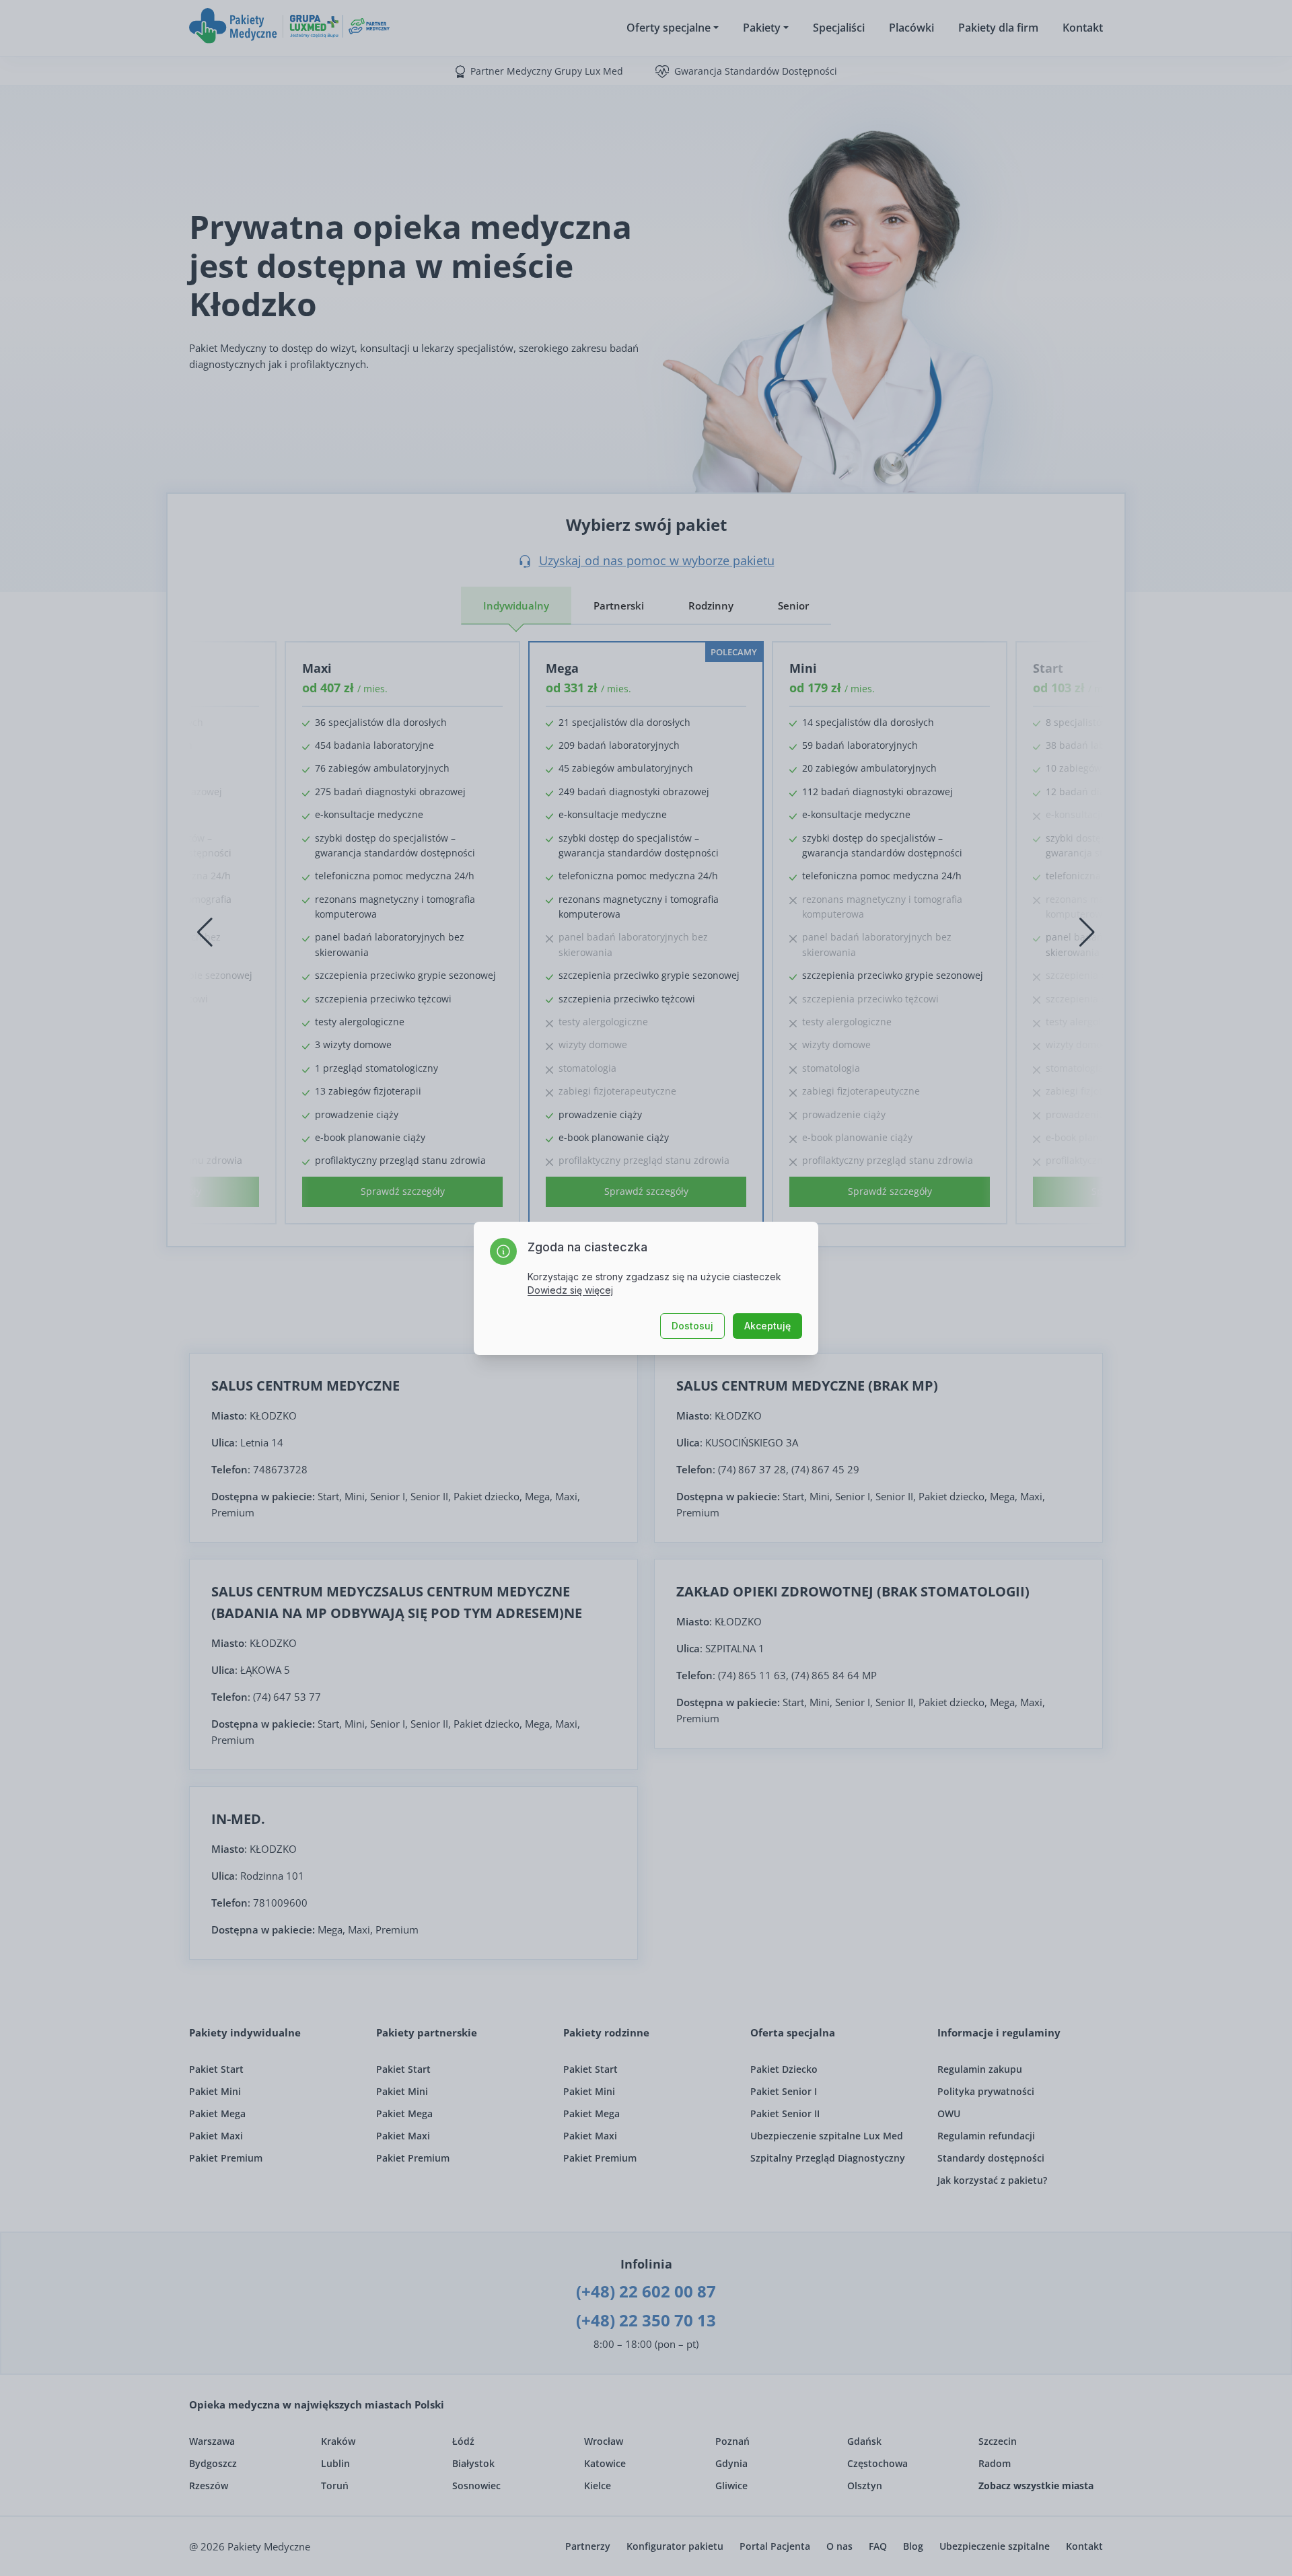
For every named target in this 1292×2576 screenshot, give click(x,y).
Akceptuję (767, 1326)
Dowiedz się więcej (570, 1290)
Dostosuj (692, 1326)
